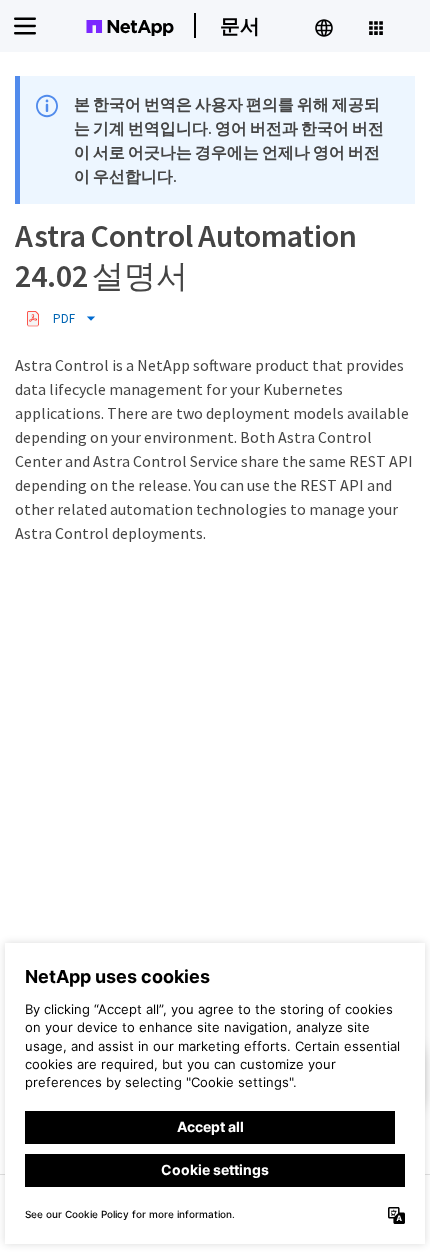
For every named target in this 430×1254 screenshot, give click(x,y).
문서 (240, 25)
